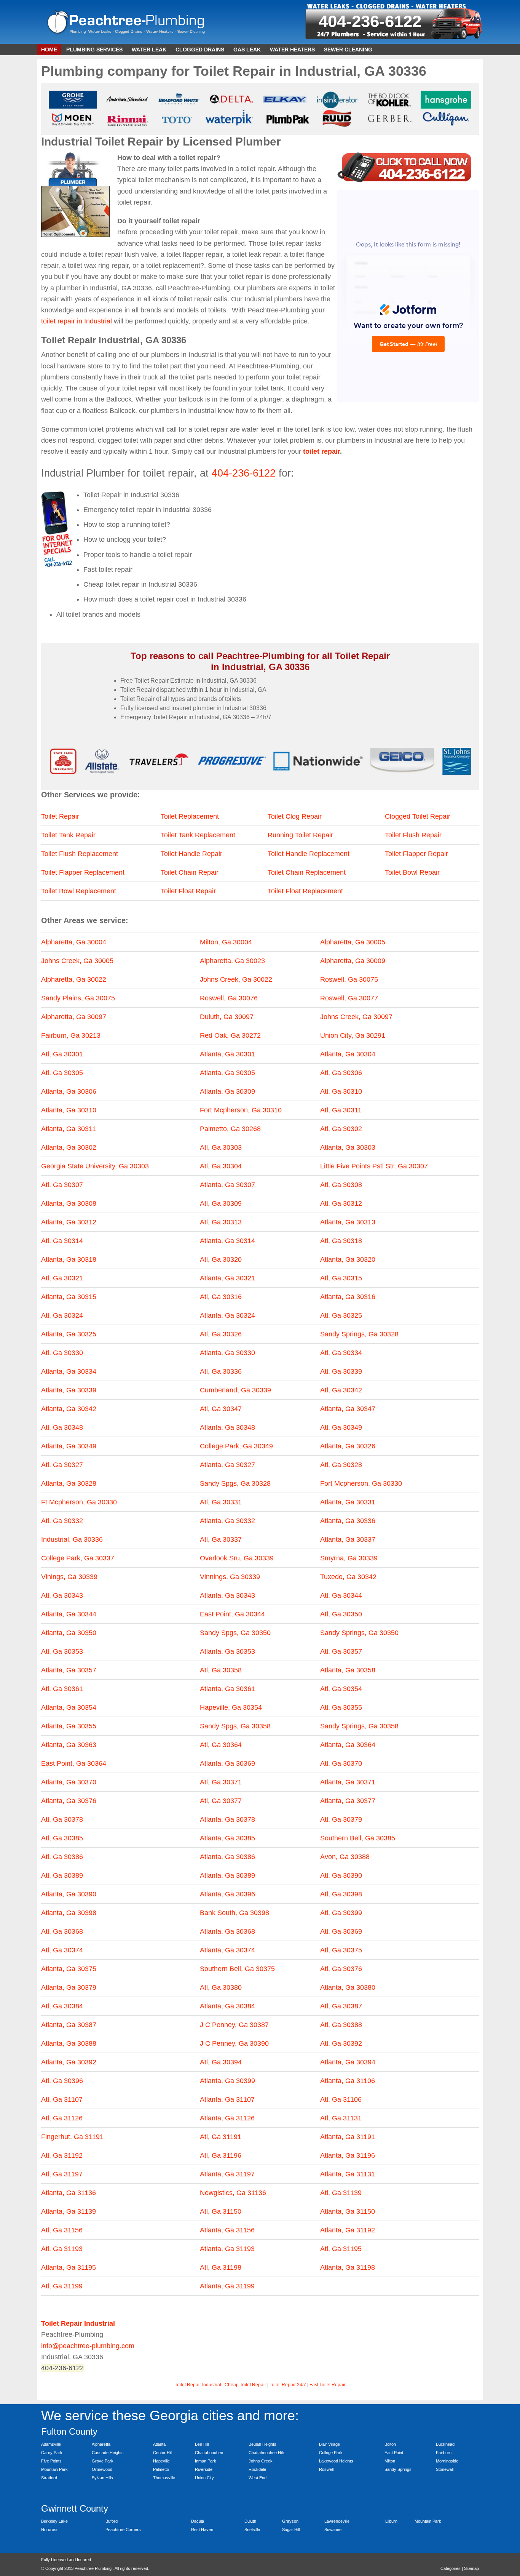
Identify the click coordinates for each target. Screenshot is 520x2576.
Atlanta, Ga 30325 (69, 1334)
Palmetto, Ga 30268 (230, 1129)
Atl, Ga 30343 (62, 1595)
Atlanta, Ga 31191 (348, 2137)
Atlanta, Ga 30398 (69, 1913)
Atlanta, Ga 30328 (69, 1483)
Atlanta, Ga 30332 (227, 1521)
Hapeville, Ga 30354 (231, 1707)
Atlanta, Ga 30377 (348, 1801)
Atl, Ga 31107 (62, 2099)
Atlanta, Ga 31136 (69, 2193)
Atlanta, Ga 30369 (227, 1763)
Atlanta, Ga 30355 (69, 1726)
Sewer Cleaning (348, 50)
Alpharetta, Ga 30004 (74, 942)
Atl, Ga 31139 (341, 2193)
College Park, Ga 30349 (236, 1446)
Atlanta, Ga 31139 (69, 2211)
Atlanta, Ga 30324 (227, 1315)
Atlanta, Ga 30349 (69, 1446)
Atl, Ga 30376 (341, 1969)
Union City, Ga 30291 (353, 1035)
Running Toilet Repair (300, 835)
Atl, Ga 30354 (341, 1689)
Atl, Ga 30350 (341, 1614)
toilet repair (321, 451)
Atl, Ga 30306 (341, 1073)
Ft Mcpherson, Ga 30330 (79, 1502)
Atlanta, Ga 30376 (69, 1801)
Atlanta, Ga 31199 (227, 2286)
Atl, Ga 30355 (341, 1707)
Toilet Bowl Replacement (79, 891)
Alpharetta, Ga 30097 (74, 1017)
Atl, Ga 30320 (221, 1259)
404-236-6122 (370, 21)
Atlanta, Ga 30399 (227, 2081)
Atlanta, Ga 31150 (348, 2211)
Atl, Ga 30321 (62, 1278)
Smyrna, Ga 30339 (349, 1558)
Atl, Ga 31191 (221, 2137)
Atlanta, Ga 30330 (227, 1353)
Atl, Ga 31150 (221, 2211)
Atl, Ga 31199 (62, 2286)
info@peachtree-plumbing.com (88, 2346)
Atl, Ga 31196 (221, 2155)
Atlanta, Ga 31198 (348, 2267)
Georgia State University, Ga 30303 (95, 1166)
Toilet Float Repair (188, 891)
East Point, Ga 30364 (74, 1763)
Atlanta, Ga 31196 (348, 2155)
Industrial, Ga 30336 (72, 1539)
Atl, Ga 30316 (221, 1297)
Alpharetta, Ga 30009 (353, 961)
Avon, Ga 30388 (345, 1857)
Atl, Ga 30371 (221, 1782)
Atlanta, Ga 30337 (348, 1539)
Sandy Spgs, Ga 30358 (235, 1726)
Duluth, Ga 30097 (227, 1017)
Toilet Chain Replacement (307, 872)
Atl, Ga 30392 (341, 2043)
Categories (451, 2568)
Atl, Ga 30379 (341, 1819)
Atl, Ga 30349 (341, 1427)
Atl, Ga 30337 (221, 1539)
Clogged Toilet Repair (418, 816)
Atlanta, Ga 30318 (69, 1259)
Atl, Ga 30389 (62, 1875)
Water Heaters (292, 50)
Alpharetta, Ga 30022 (74, 979)
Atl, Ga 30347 (221, 1409)
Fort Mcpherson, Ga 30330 (361, 1483)
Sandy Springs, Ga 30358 (359, 1726)
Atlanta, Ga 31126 (227, 2118)
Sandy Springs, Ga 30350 (359, 1633)
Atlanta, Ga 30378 (227, 1819)
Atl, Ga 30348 (62, 1427)
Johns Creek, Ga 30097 (356, 1017)
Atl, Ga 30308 (341, 1185)
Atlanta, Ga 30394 (348, 2062)
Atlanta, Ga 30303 (348, 1147)
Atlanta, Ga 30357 (69, 1670)
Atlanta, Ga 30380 (348, 1987)
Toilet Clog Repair (295, 816)
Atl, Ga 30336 (221, 1371)
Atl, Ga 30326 (221, 1334)
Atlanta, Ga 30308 (69, 1203)
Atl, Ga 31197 (62, 2174)
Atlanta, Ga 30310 (69, 1110)
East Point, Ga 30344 (232, 1614)
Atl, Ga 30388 (341, 2025)
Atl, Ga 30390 (341, 1875)
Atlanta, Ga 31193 (227, 2249)
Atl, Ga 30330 (62, 1353)
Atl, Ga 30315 (341, 1278)
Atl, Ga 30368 (62, 1931)
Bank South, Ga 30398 (234, 1913)
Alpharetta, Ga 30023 (232, 961)
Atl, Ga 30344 (341, 1595)
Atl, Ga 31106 (341, 2099)
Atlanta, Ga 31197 (227, 2174)
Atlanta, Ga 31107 (227, 2099)
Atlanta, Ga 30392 (69, 2062)
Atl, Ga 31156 (62, 2230)
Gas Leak (247, 50)
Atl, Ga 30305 (62, 1073)
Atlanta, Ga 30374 (227, 1950)
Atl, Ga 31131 (341, 2118)
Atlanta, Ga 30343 (227, 1595)
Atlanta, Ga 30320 (348, 1259)
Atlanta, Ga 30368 (227, 1931)
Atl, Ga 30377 (221, 1801)
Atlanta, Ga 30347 (348, 1409)
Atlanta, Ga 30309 (227, 1091)
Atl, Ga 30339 (341, 1371)
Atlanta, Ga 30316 (348, 1297)
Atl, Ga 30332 (62, 1521)
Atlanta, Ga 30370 (69, 1782)
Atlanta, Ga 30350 (69, 1633)
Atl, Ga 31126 (62, 2118)
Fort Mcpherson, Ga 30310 (241, 1110)
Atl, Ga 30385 (62, 1838)
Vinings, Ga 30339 (69, 1577)
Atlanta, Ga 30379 (69, 1987)
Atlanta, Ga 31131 (348, 2174)
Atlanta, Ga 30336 (348, 1521)
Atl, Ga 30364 (221, 1745)
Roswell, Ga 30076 (229, 998)
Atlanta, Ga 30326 (348, 1446)
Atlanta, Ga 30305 (227, 1073)
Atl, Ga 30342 (341, 1390)
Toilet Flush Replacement (80, 854)
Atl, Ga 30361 (62, 1689)
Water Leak (149, 50)
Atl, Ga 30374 (62, 1950)
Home (49, 50)
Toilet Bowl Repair (412, 872)
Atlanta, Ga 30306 (69, 1091)
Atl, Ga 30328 (341, 1465)
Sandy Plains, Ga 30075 (78, 998)
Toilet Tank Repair (68, 835)
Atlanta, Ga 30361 (227, 1689)
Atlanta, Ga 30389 (227, 1875)
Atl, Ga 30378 (62, 1819)
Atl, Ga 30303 (221, 1147)
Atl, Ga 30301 (62, 1054)
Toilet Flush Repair (413, 835)
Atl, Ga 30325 (341, 1315)
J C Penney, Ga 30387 (234, 2025)
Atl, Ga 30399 (341, 1913)
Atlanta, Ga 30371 (348, 1782)
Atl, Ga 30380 (221, 1987)
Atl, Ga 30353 (62, 1651)
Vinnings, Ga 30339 (230, 1577)
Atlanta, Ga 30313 (348, 1222)
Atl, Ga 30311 (341, 1110)
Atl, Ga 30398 (341, 1894)
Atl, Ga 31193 (62, 2249)
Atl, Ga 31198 (221, 2267)
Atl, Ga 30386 (62, 1857)
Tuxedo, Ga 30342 (348, 1577)
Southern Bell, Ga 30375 (237, 1969)
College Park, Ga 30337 (78, 1558)
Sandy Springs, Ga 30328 (359, 1334)
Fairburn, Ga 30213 (71, 1035)
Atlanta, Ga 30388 (69, 2043)
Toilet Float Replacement (305, 891)
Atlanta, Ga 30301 (227, 1054)
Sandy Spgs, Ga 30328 (235, 1483)
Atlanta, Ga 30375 (69, 1969)
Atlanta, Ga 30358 (348, 1670)
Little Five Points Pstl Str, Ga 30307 (374, 1166)
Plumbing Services (94, 50)
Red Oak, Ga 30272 (230, 1035)
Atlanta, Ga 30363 (69, 1745)
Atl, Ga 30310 (341, 1091)
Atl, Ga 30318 (341, 1241)
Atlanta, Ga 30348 (227, 1427)
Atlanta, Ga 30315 (69, 1297)
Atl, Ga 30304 (221, 1166)
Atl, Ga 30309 (221, 1203)
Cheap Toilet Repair (245, 2385)
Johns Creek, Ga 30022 (236, 979)
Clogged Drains (200, 50)
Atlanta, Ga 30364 (348, 1745)
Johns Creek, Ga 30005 (77, 961)
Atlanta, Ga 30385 (227, 1838)
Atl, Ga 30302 (341, 1129)
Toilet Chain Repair (190, 872)
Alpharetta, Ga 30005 (353, 942)
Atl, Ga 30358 (221, 1670)
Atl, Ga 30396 (62, 2081)
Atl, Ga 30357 (341, 1651)
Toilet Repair (60, 816)
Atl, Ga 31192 (62, 2155)
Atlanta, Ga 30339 (69, 1390)
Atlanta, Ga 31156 (227, 2230)
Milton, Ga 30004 (226, 942)
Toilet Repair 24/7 (288, 2385)
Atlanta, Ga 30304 (348, 1054)
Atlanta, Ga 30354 (69, 1707)
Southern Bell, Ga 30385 (358, 1838)
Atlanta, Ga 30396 (227, 1894)
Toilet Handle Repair (191, 854)
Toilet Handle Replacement (309, 854)
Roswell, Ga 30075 (349, 979)
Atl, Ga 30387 (341, 2006)
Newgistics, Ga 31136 (233, 2193)
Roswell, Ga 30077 (349, 998)
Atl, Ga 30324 (62, 1315)
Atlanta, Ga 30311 (69, 1129)
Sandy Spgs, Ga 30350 (235, 1633)
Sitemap (471, 2568)
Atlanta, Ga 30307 (227, 1185)
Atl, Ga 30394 (221, 2062)
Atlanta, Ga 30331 (348, 1502)
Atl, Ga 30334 (341, 1353)
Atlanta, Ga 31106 (348, 2081)
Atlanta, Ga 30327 (227, 1465)
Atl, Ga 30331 (221, 1502)
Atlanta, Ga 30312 (69, 1222)
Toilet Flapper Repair (416, 854)
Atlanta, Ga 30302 (69, 1147)
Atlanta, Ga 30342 (69, 1409)
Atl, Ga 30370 (341, 1763)
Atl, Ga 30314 (62, 1241)
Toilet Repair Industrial (198, 2385)
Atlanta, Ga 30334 (69, 1371)
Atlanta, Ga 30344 (69, 1614)
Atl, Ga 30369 (341, 1931)
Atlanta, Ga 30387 (69, 2025)
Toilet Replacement (190, 816)
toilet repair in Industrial (77, 321)
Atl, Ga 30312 (341, 1203)
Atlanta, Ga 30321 (227, 1278)
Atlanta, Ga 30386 (227, 1857)
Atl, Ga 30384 (62, 2006)
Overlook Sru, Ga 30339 (237, 1558)
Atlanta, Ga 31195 (69, 2267)
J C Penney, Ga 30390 (234, 2043)
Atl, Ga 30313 (221, 1222)
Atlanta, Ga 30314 (227, 1241)
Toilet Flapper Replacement (83, 872)
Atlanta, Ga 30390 (69, 1894)
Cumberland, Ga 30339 (235, 1390)
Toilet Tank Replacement (198, 835)
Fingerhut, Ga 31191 (72, 2137)
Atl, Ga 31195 (341, 2249)
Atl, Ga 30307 (62, 1185)
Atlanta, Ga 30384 (227, 2006)
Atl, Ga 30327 (62, 1465)
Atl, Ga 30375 (341, 1950)
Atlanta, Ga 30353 (227, 1651)
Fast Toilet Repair (328, 2385)
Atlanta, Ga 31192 (348, 2230)
